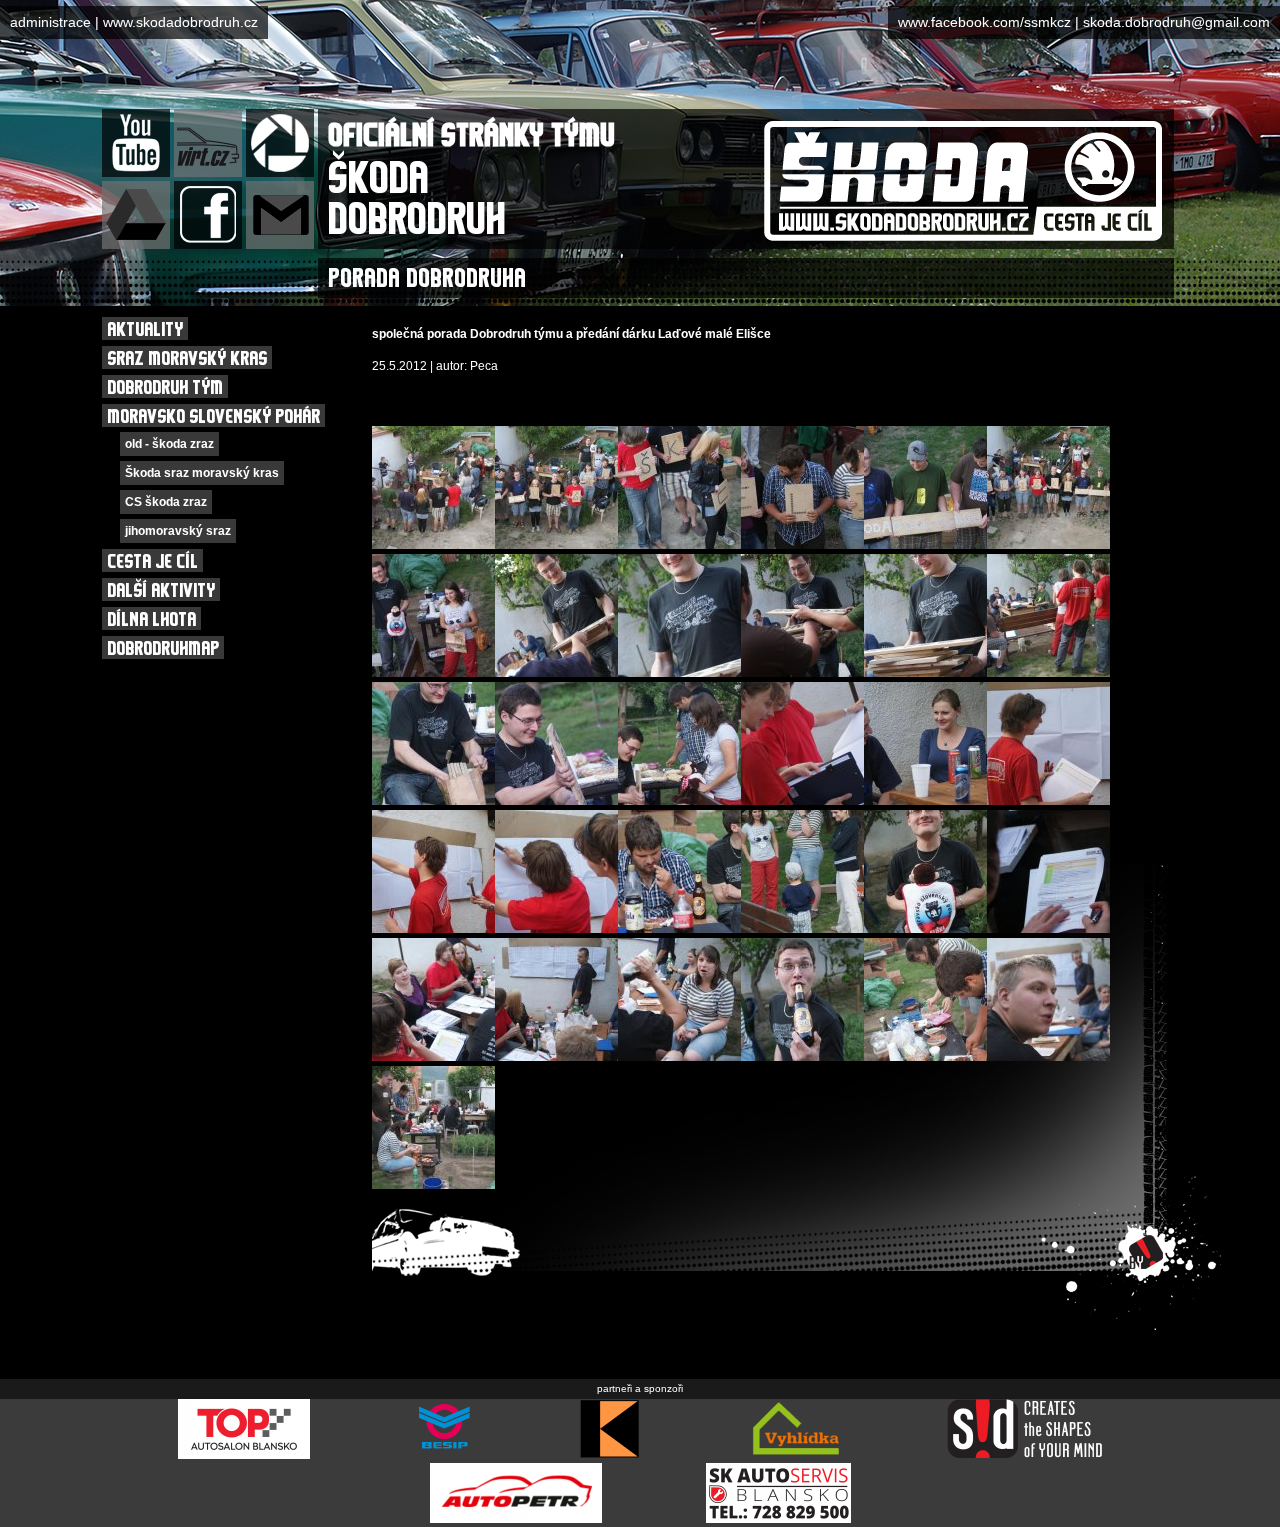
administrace (50, 22)
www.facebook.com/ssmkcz (984, 22)
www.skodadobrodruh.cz (180, 22)
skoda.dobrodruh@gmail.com (1176, 22)
